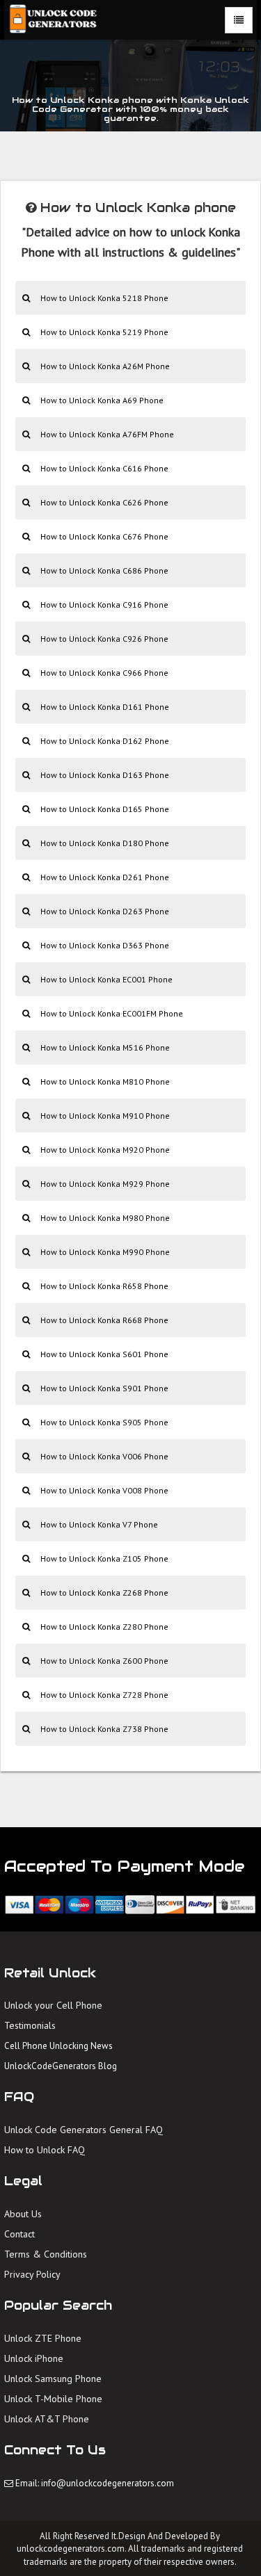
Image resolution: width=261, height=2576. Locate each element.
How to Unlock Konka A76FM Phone (107, 434)
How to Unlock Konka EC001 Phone (106, 979)
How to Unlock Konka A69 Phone (102, 400)
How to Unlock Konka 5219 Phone (104, 332)
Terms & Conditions (46, 2254)
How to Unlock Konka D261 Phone (105, 877)
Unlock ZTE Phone (43, 2338)
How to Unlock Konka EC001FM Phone (112, 1013)
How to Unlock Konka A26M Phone (105, 366)
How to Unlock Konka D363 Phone (105, 945)
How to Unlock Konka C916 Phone (104, 605)
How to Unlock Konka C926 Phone (104, 639)
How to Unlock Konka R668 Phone (104, 1320)
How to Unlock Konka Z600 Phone (104, 1661)
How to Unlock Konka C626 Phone (104, 502)
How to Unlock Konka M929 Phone (105, 1184)
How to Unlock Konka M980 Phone (105, 1218)
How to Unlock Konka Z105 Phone (104, 1558)
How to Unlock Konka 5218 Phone (104, 298)
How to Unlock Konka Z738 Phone (104, 1729)
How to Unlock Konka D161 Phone (105, 707)
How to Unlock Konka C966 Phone (104, 673)
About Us (23, 2214)
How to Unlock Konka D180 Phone (105, 843)
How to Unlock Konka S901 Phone (104, 1388)
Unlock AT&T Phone (47, 2419)
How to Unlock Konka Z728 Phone (104, 1695)
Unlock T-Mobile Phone (53, 2399)
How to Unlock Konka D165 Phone (105, 809)
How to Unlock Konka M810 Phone (105, 1082)
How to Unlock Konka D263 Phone (105, 911)
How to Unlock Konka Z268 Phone (104, 1593)
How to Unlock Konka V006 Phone (104, 1456)
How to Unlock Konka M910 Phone (105, 1116)
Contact (19, 2234)
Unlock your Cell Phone (53, 2005)
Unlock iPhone (34, 2358)
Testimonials (30, 2025)
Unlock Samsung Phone (53, 2379)
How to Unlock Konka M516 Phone (105, 1047)
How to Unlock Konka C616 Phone (104, 468)
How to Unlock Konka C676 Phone (104, 536)
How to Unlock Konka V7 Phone (99, 1524)
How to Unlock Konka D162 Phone (105, 741)
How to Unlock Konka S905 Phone (104, 1422)
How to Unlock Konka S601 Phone (104, 1354)
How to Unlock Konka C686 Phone (104, 570)
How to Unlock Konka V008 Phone (104, 1490)
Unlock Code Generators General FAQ (84, 2130)
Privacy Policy (32, 2274)
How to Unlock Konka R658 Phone (104, 1286)
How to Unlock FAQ (45, 2150)
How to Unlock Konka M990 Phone (105, 1252)
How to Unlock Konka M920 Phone (105, 1150)
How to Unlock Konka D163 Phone (105, 775)
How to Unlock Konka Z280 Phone (104, 1627)
